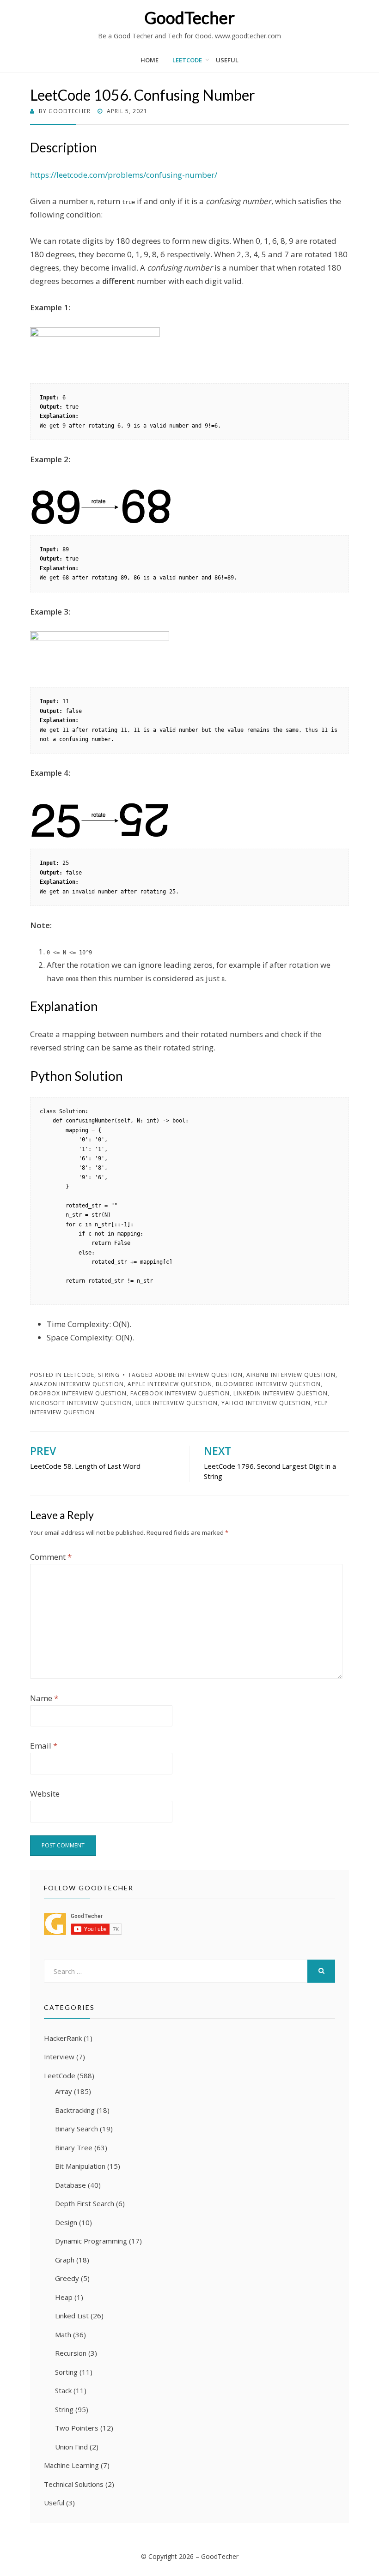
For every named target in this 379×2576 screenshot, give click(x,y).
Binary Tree (74, 2148)
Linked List (72, 2316)
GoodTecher (189, 18)
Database (70, 2185)
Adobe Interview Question (199, 1375)
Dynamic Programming (91, 2241)
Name (44, 1698)
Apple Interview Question (170, 1384)
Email (44, 1746)
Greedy (67, 2278)
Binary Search (76, 2129)
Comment (51, 1557)
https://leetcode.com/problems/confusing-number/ (124, 175)
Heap (64, 2297)
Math (63, 2335)
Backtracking (75, 2110)
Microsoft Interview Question (81, 1403)
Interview (59, 2057)
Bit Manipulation (80, 2166)
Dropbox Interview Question (78, 1393)
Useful (227, 60)
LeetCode (187, 60)
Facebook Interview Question (180, 1393)
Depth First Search (85, 2203)
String (109, 1375)
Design (66, 2222)
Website (45, 1794)
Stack (63, 2390)
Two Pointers (77, 2428)
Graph (65, 2260)
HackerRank (63, 2038)
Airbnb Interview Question (291, 1375)
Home (150, 60)
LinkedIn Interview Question (281, 1393)
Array (64, 2091)
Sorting (66, 2372)
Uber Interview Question (177, 1403)
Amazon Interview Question (77, 1384)
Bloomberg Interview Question (268, 1384)
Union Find (71, 2447)
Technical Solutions (74, 2484)
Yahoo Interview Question (266, 1403)
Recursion (71, 2353)
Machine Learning (71, 2465)
